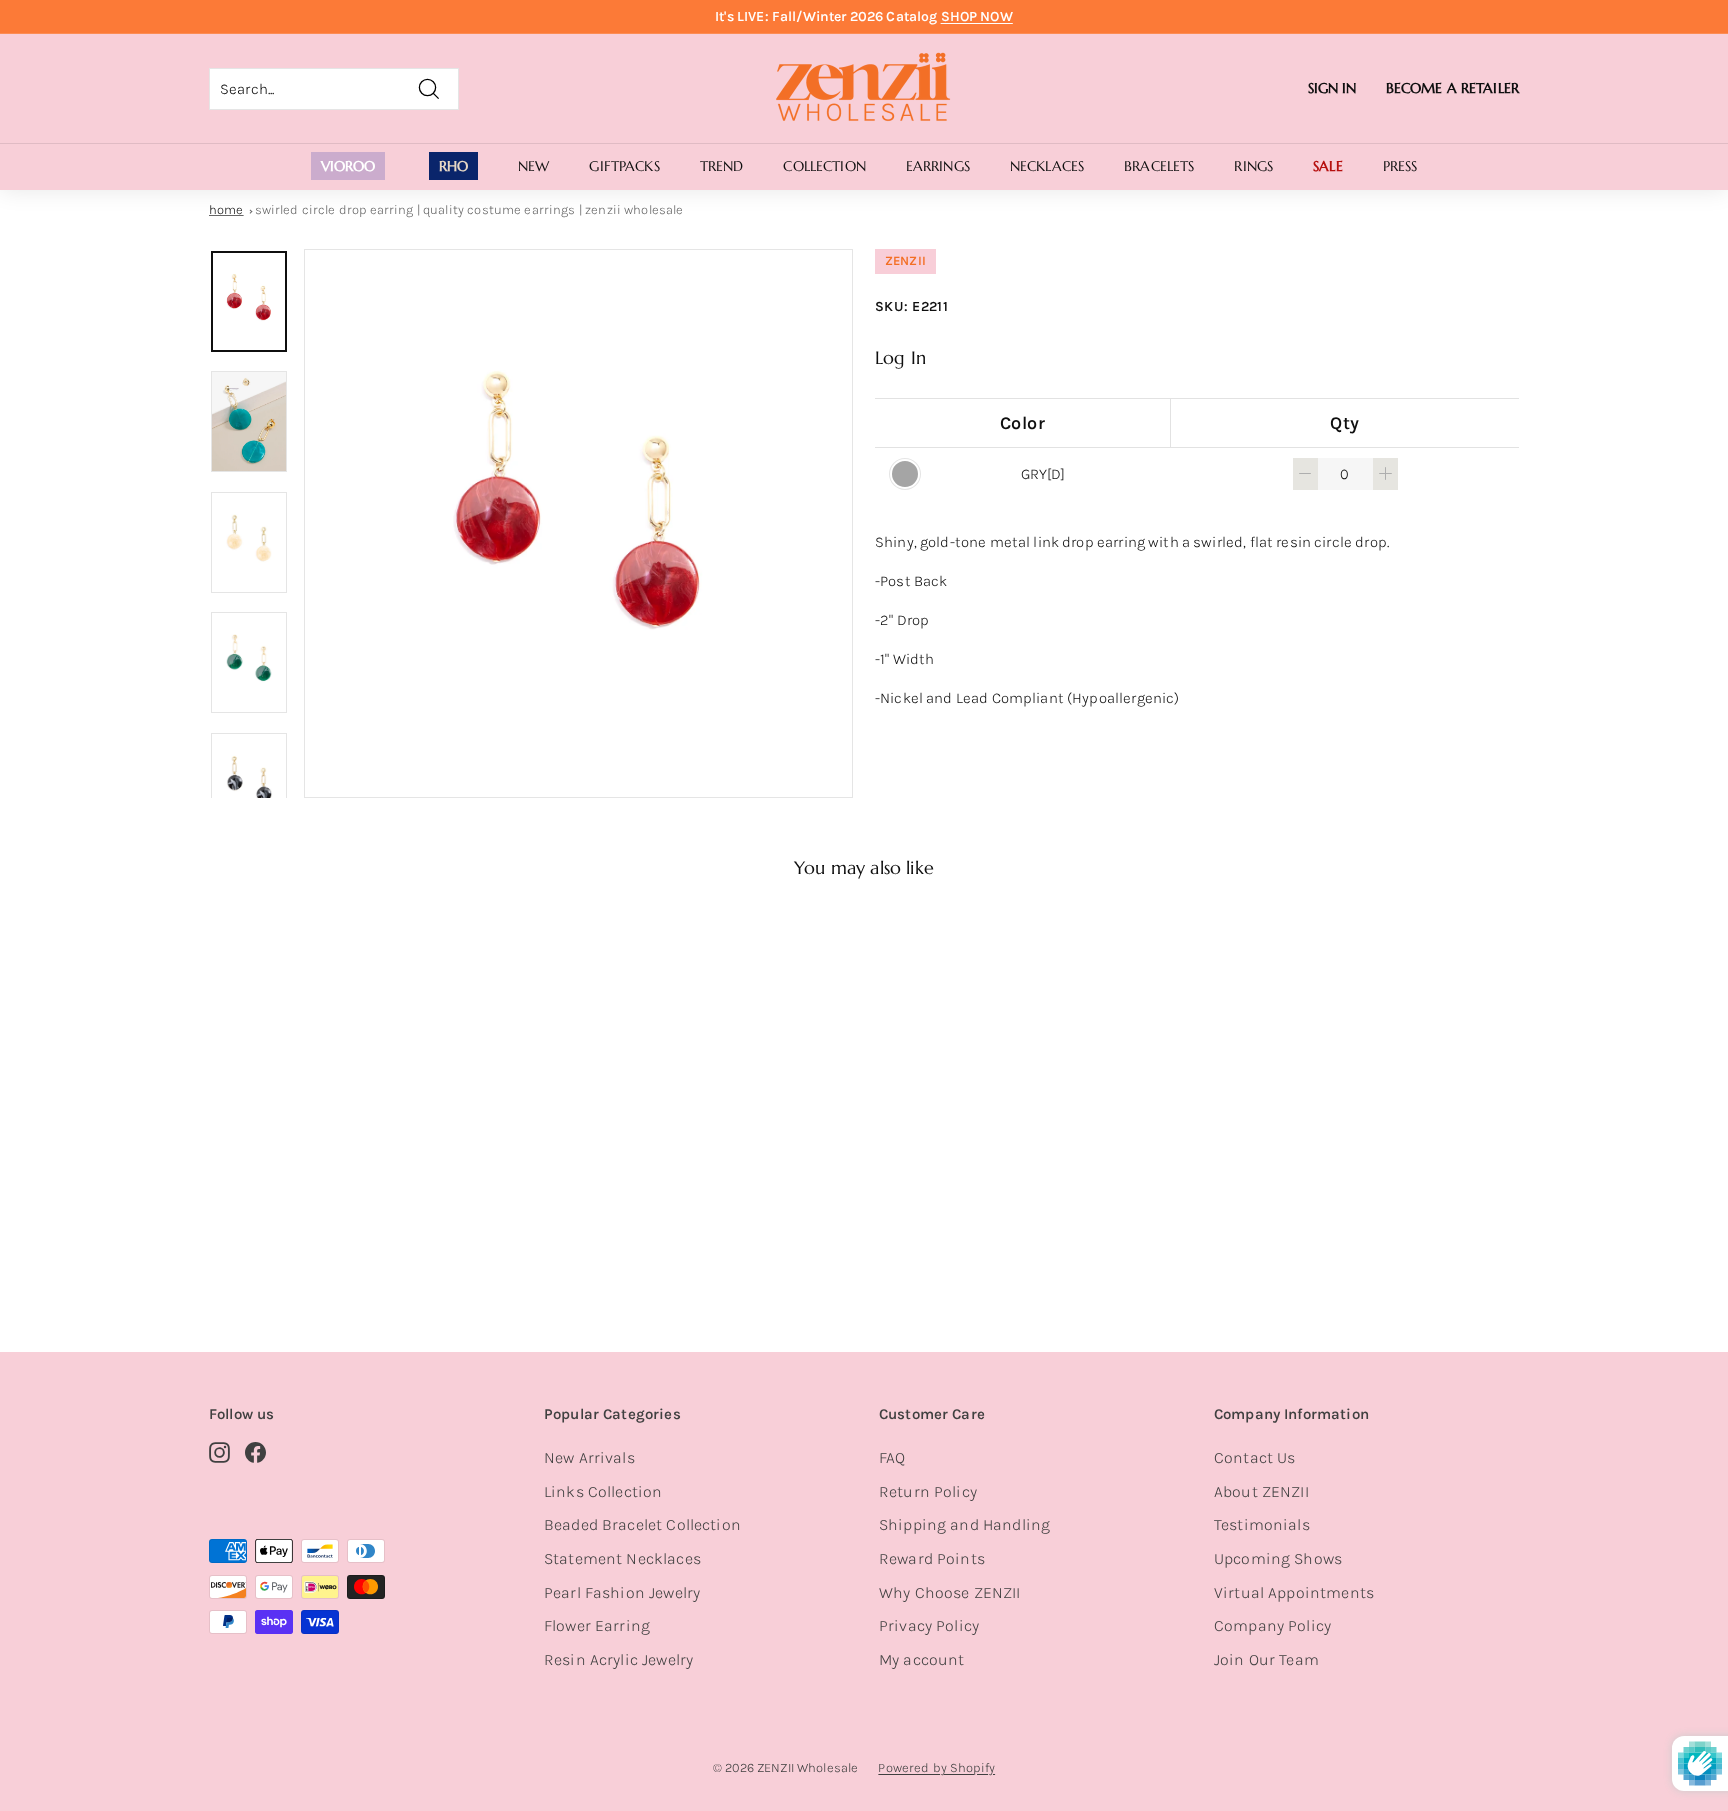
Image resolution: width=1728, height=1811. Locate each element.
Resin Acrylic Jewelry (618, 1659)
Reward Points (932, 1558)
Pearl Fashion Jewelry (622, 1592)
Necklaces (1047, 166)
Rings (1253, 166)
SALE (1328, 166)
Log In (900, 357)
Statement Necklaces (622, 1558)
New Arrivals (589, 1457)
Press (1400, 166)
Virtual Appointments (1294, 1592)
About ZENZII (1261, 1491)
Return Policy (928, 1491)
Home (226, 209)
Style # (313, 1234)
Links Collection (603, 1491)
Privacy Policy (929, 1625)
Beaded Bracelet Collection (642, 1524)
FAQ (892, 1457)
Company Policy (1272, 1625)
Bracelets (1159, 166)
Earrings (938, 166)
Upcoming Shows (1278, 1558)
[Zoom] (578, 523)
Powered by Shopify (936, 1767)
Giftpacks (624, 166)
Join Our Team (1266, 1659)
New (533, 166)
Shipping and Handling (964, 1524)
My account (922, 1659)
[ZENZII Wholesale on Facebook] (255, 1452)
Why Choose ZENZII (950, 1592)
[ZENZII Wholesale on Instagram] (219, 1452)
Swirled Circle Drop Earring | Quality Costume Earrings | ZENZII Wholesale (469, 209)
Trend (722, 166)
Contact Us (1255, 1457)
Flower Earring (597, 1625)
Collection (824, 166)
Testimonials (1262, 1524)
